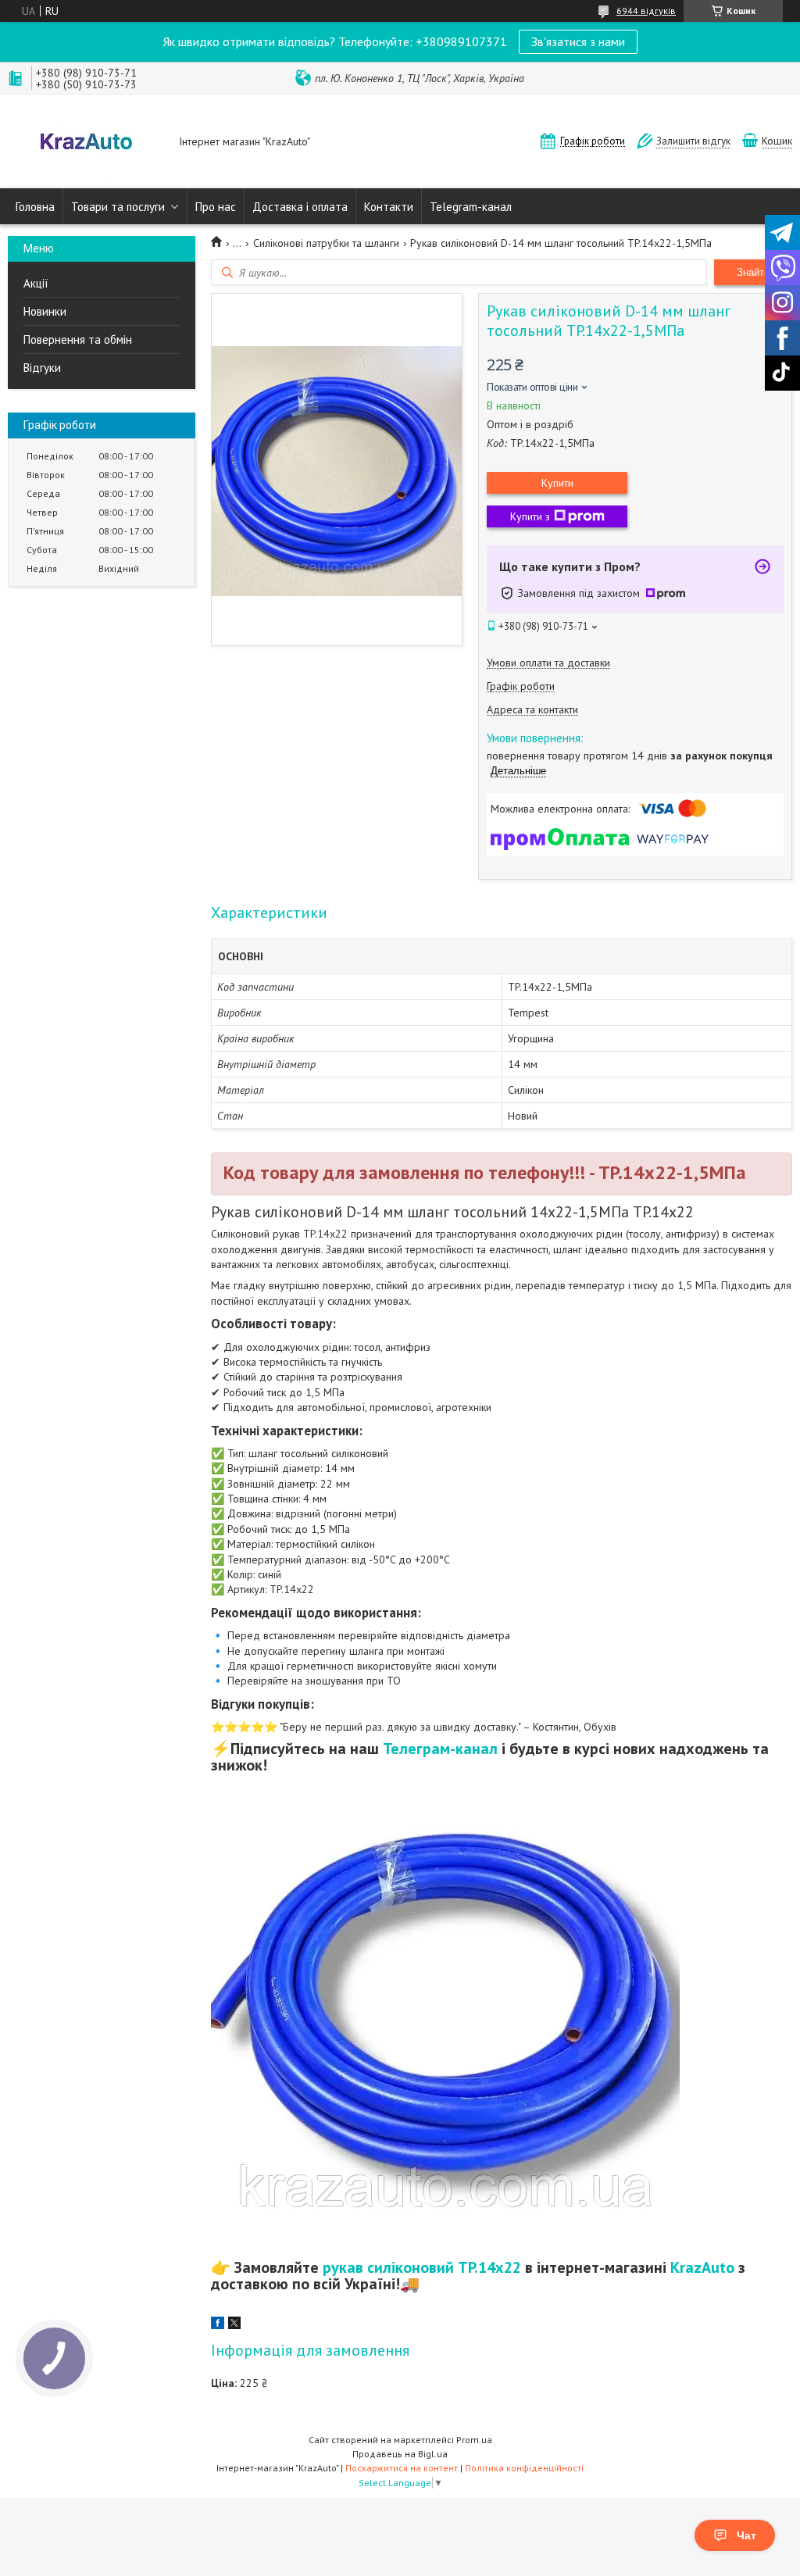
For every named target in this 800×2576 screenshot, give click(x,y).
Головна (35, 207)
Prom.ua (474, 2440)
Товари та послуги (118, 207)
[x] (234, 2325)
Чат (746, 2535)
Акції (36, 283)
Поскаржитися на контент (402, 2468)
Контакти (389, 207)
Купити (557, 483)
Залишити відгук (693, 141)
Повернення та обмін (78, 339)
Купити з (530, 516)
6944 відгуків (646, 11)
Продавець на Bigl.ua (400, 2454)
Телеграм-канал (440, 1749)
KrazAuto (702, 2267)
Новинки (45, 311)
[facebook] (218, 2325)
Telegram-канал (471, 207)
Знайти (753, 272)
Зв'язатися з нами (578, 41)
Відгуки (42, 368)
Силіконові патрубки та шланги (326, 243)
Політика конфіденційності (524, 2468)
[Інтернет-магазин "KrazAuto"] (86, 143)
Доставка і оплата (300, 207)
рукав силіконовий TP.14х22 (422, 2267)
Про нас (216, 207)
